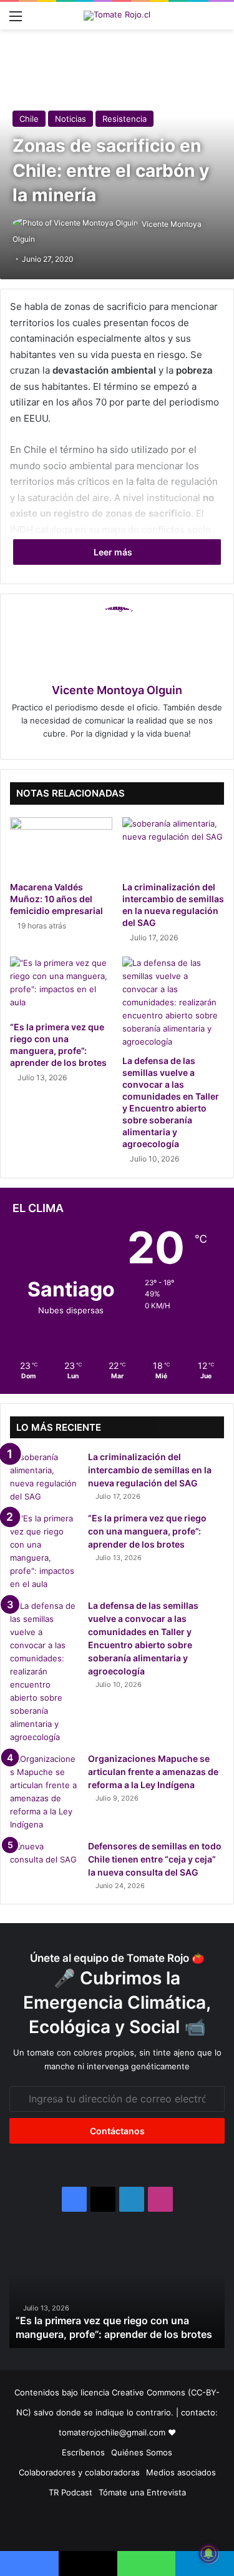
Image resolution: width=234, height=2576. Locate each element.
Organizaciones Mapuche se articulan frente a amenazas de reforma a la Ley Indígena (153, 1772)
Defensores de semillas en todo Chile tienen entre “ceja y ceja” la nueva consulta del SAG (155, 1859)
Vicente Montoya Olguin (117, 690)
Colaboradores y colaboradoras (79, 2472)
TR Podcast (71, 2492)
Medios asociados (181, 2472)
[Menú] (16, 20)
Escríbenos (83, 2452)
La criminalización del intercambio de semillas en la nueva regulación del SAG (150, 1470)
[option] (117, 2292)
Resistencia (124, 119)
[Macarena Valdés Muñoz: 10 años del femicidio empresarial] (61, 846)
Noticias (71, 119)
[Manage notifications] (208, 2554)
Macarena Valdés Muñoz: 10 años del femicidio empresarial (56, 899)
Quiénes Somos (142, 2452)
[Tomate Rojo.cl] (117, 16)
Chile (29, 119)
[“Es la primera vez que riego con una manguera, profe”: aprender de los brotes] (61, 985)
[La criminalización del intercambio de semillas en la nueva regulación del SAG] (173, 846)
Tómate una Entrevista (142, 2492)
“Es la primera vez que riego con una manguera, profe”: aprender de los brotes (147, 1531)
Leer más (114, 552)
